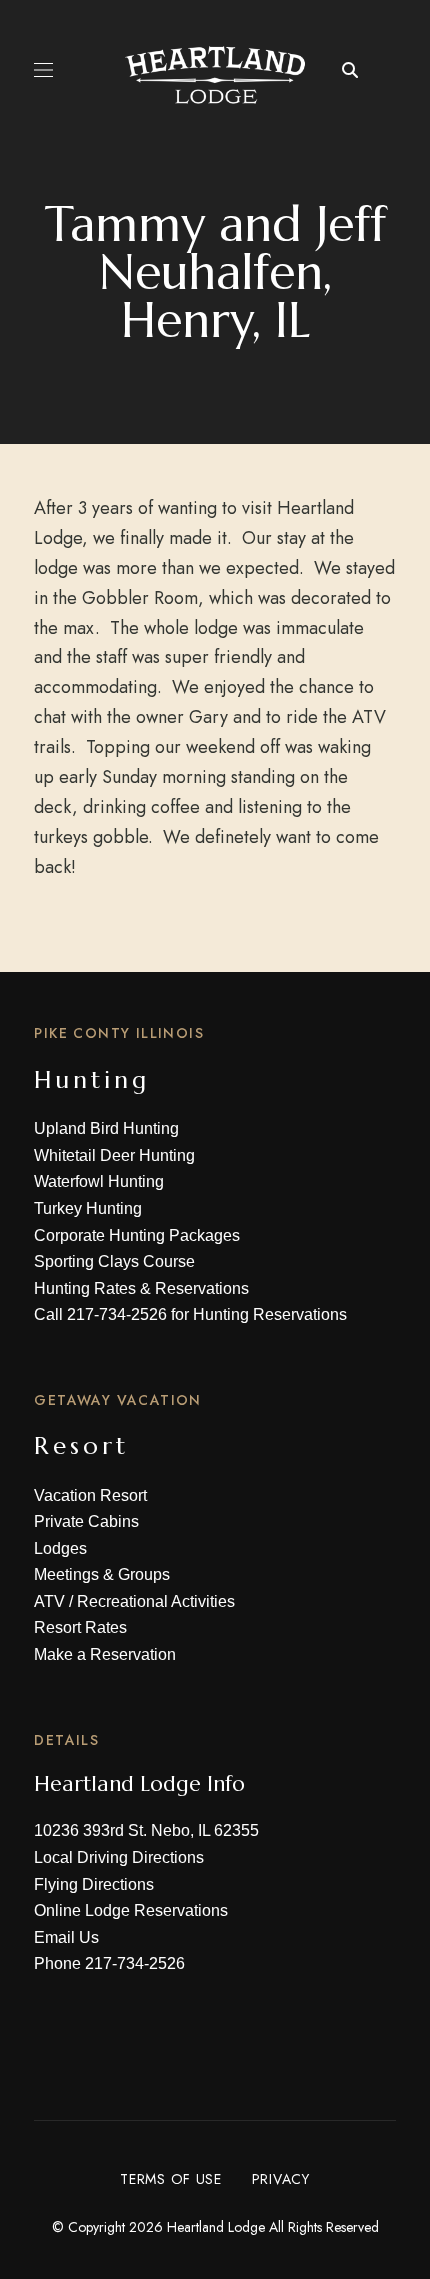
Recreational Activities (156, 1601)
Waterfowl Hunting (99, 1181)
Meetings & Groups (102, 1574)
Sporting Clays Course (114, 1261)
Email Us (66, 1937)
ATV (49, 1601)
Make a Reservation (105, 1654)
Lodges (60, 1548)
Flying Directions (94, 1884)
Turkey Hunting (88, 1208)
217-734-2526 (117, 1314)
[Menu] (43, 70)
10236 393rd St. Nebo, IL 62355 (146, 1830)
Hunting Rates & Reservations (141, 1288)
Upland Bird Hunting (106, 1128)
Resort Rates (80, 1627)
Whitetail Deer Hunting (114, 1155)
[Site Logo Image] (215, 75)
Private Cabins (86, 1521)
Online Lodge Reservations (131, 1910)
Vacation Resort (90, 1495)
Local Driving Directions (119, 1857)
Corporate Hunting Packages (137, 1235)
